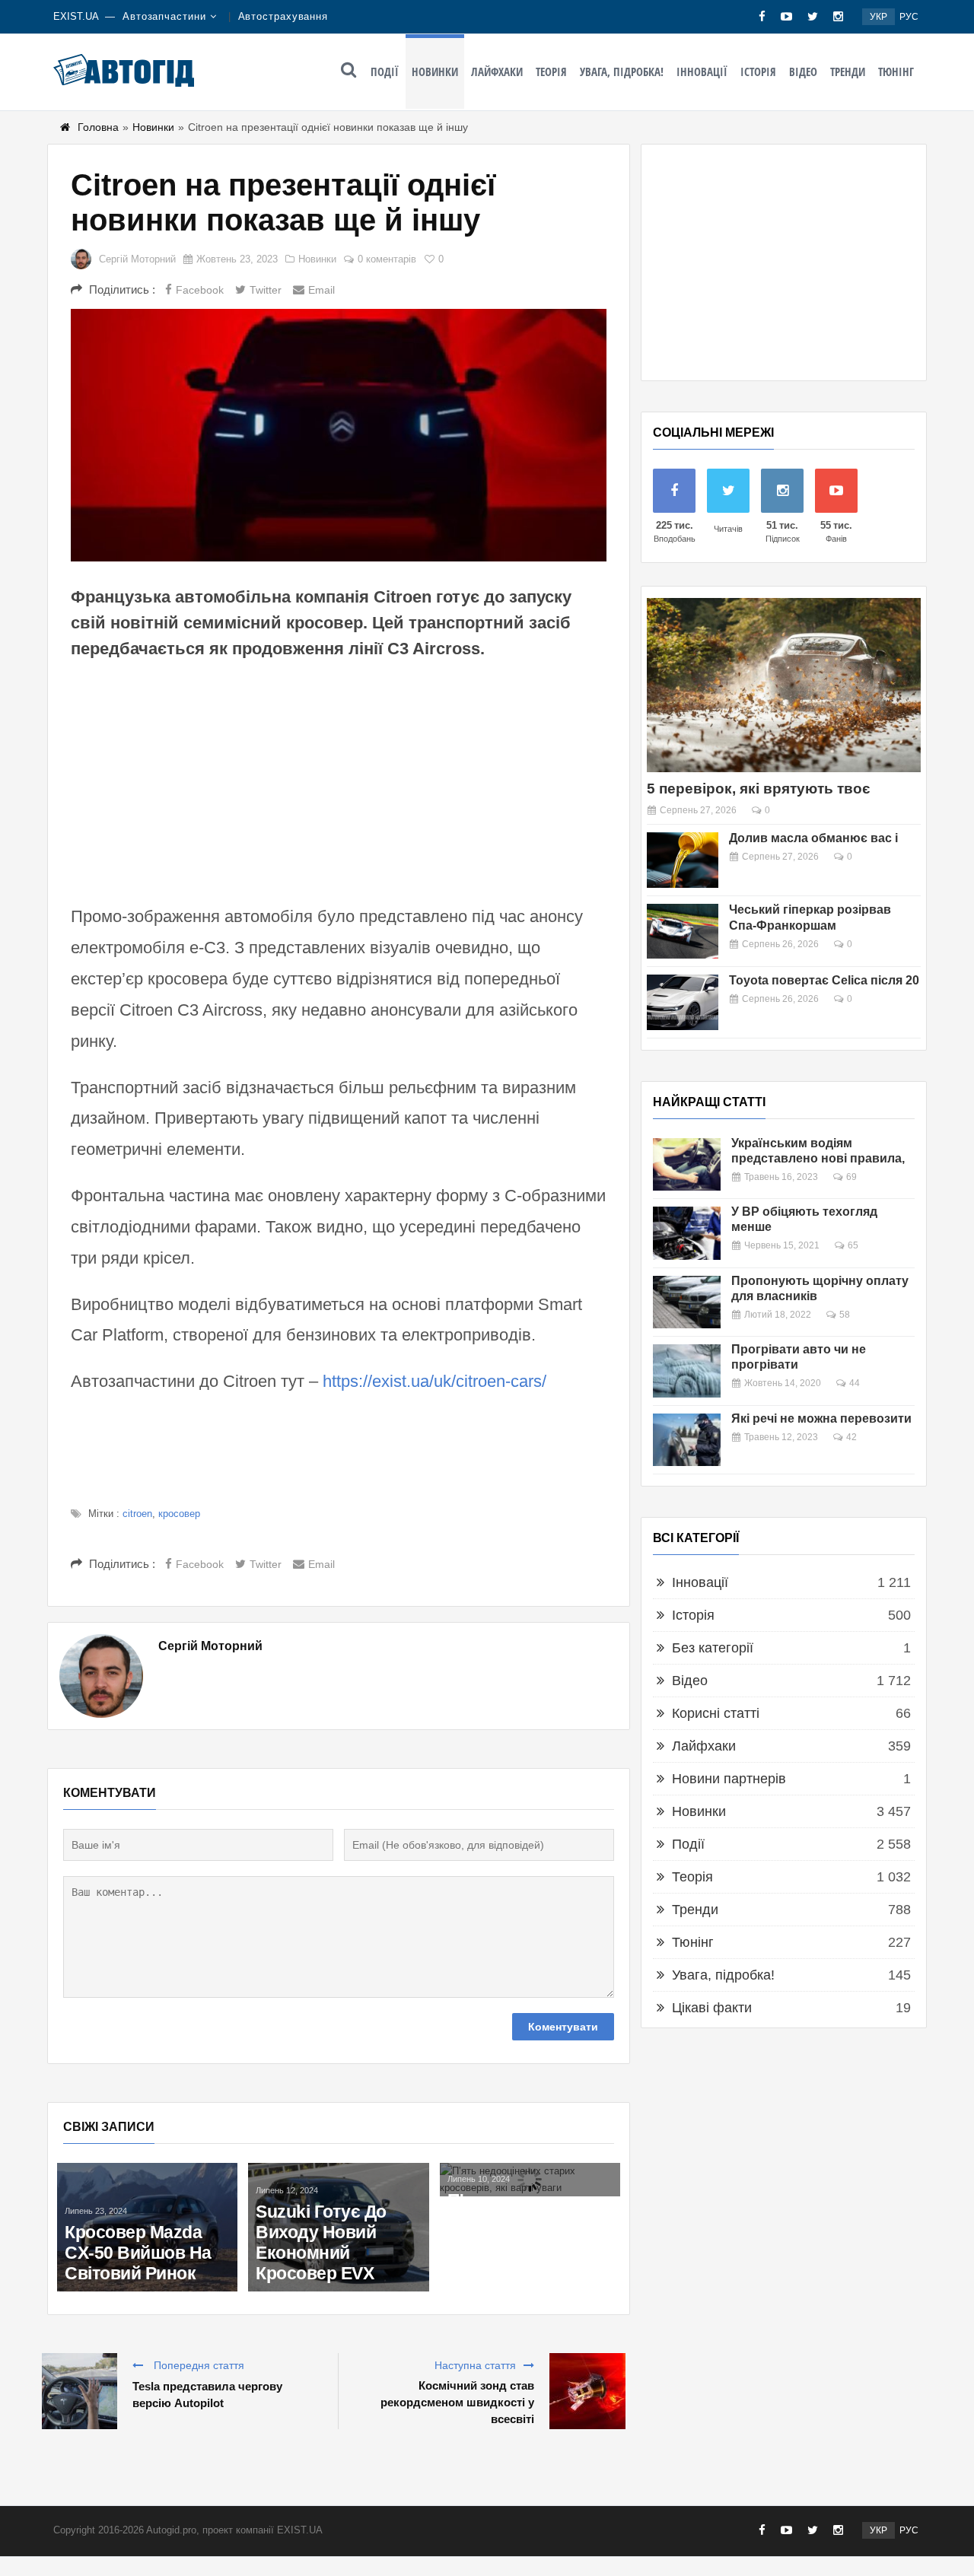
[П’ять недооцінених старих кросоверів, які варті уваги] (530, 2180)
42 (851, 1437)
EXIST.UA (76, 16)
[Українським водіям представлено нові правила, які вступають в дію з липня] (687, 1164)
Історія (758, 72)
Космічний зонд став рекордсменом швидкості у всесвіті (457, 2402)
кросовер (179, 1514)
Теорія (551, 72)
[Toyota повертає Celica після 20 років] (683, 1002)
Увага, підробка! (622, 72)
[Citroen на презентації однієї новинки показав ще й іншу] (339, 435)
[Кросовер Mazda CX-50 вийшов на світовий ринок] (147, 2227)
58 (845, 1315)
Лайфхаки (497, 72)
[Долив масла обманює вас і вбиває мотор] (683, 860)
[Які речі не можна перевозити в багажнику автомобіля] (687, 1440)
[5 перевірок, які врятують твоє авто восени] (784, 685)
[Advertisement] (339, 780)
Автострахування (283, 16)
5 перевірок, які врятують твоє (759, 789)
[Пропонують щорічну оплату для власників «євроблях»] (687, 1302)
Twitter (266, 290)
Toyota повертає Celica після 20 (824, 980)
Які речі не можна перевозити (821, 1418)
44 (855, 1383)
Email (321, 290)
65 (853, 1245)
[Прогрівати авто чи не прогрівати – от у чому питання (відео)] (687, 1371)
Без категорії (713, 1648)
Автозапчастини (164, 16)
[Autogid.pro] (124, 70)
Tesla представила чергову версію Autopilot (207, 2395)
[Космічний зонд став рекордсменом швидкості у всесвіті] (587, 2391)
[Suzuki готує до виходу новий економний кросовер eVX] (338, 2227)
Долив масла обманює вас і (813, 838)
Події (385, 72)
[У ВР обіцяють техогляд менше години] (687, 1233)
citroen (137, 1514)
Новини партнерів (729, 1779)
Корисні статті (716, 1713)
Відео (803, 72)
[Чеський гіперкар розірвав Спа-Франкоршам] (683, 932)
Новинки (435, 72)
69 (851, 1177)
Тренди (848, 72)
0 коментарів (387, 259)
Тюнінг (896, 72)
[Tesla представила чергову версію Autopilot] (79, 2391)
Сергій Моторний (137, 259)
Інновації (702, 72)
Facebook (200, 290)
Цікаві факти (712, 2008)
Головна (98, 127)
